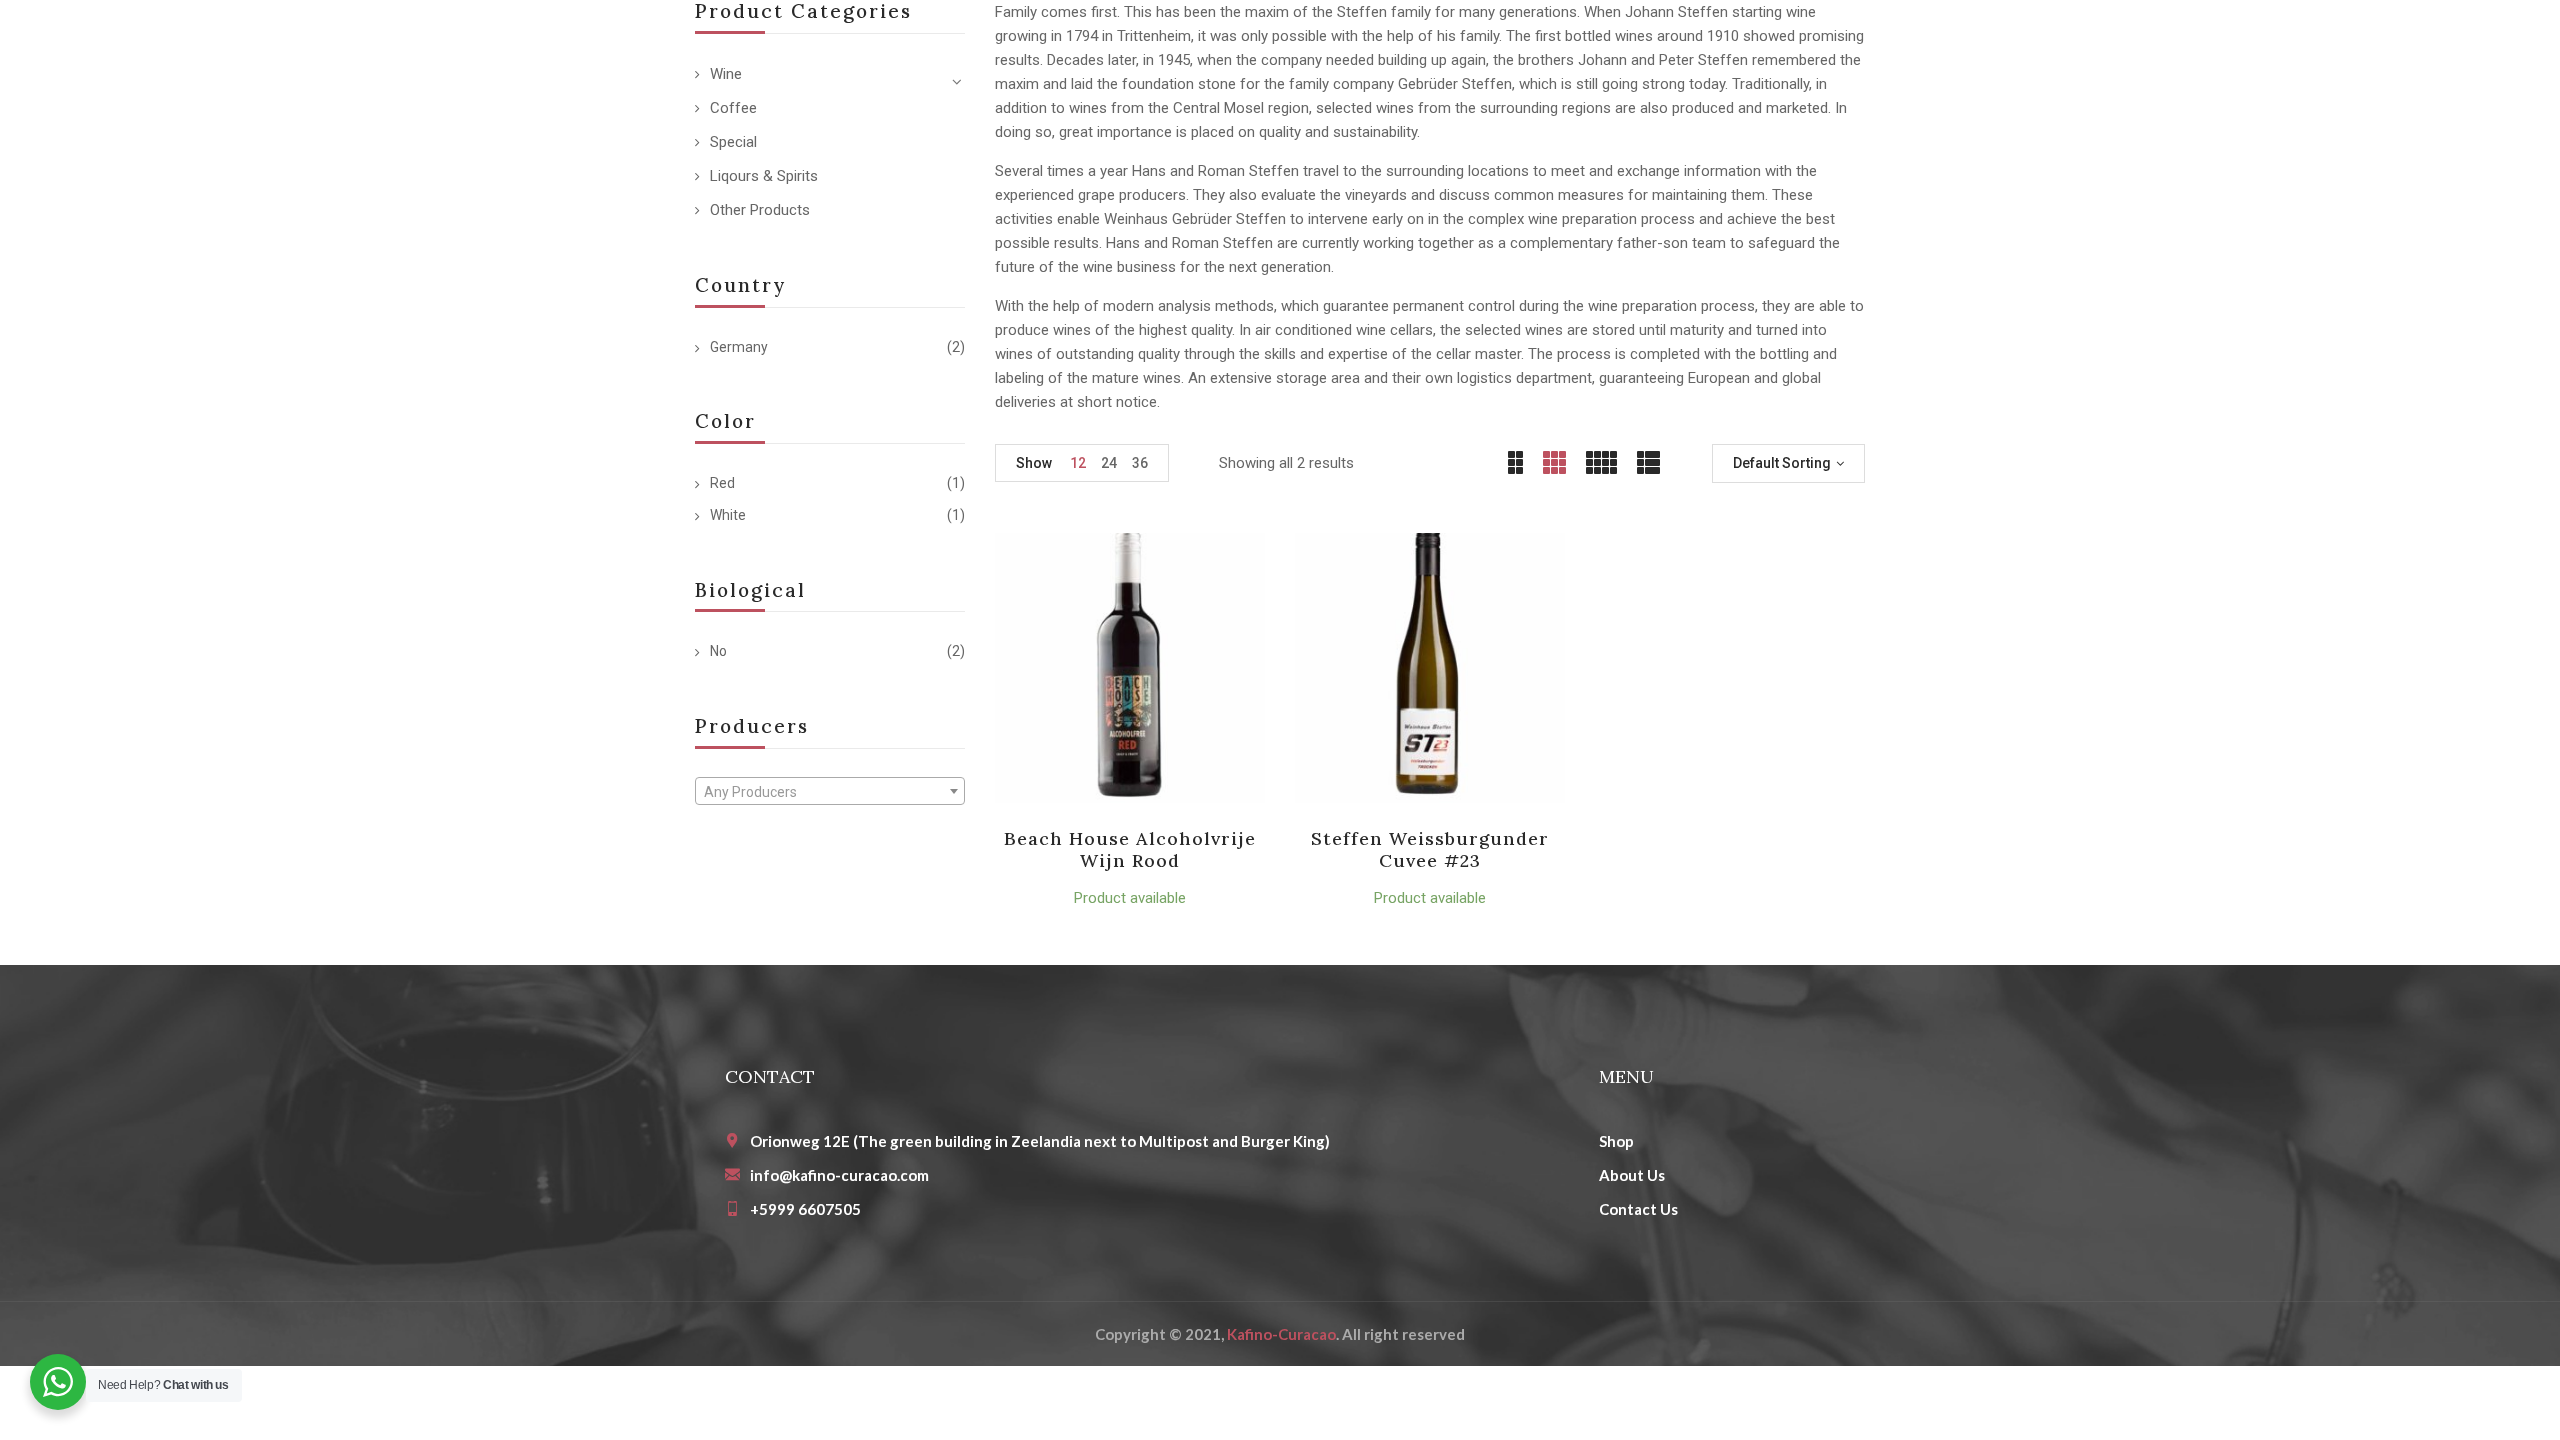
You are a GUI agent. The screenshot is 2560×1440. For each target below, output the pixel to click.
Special (733, 142)
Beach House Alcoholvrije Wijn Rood (1130, 849)
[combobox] (830, 791)
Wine (726, 74)
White (728, 515)
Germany (739, 347)
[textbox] (830, 792)
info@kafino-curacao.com (839, 1175)
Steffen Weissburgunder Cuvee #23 (1430, 849)
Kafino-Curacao (1281, 1334)
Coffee (733, 108)
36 (1140, 463)
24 (1109, 463)
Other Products (760, 210)
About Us (1632, 1175)
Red (722, 483)
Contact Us (1638, 1209)
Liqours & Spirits (764, 176)
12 (1078, 463)
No (718, 651)
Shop (1616, 1141)
